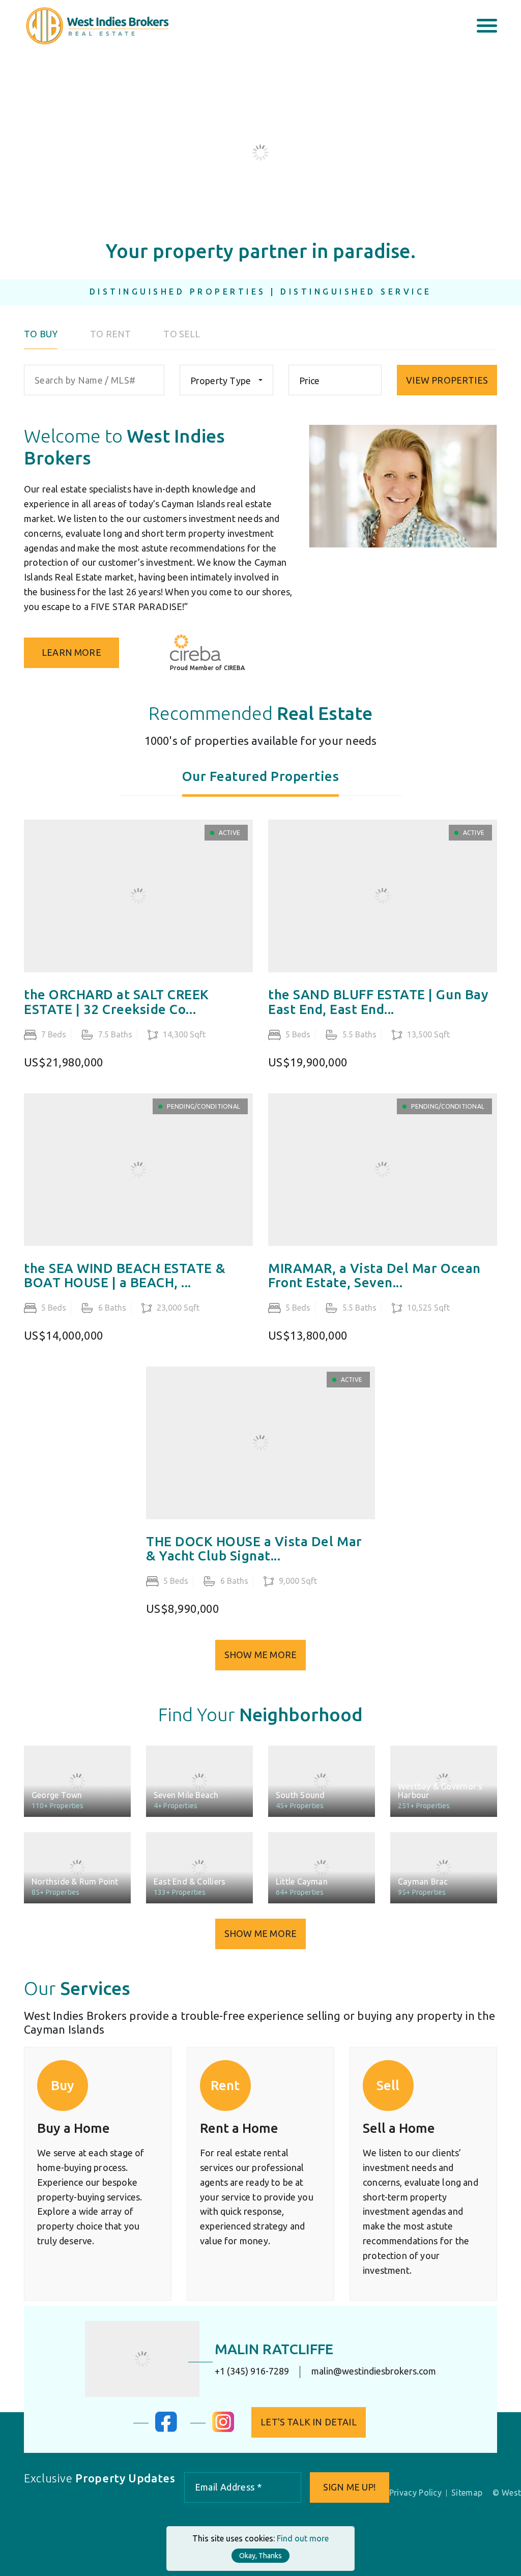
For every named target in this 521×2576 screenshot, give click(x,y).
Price (310, 381)
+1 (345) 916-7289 (252, 2371)
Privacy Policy (415, 2493)
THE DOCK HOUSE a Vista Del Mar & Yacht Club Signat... (254, 1549)
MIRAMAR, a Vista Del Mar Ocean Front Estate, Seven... (374, 1276)
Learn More (71, 652)
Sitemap (467, 2493)
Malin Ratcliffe (274, 2349)
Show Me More (260, 1655)
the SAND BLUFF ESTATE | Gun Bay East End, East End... (378, 1002)
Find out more (303, 2538)
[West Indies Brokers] (96, 25)
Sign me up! (350, 2487)
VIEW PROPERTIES (447, 380)
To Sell (182, 334)
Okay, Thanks (260, 2556)
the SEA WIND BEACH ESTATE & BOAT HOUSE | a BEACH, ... (125, 1276)
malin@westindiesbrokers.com (374, 2371)
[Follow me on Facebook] (166, 2429)
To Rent (110, 334)
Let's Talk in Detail (309, 2422)
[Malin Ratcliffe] (142, 2359)
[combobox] (226, 380)
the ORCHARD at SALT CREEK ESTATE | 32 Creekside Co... (117, 1002)
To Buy (41, 334)
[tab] (261, 783)
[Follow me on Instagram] (223, 2429)
